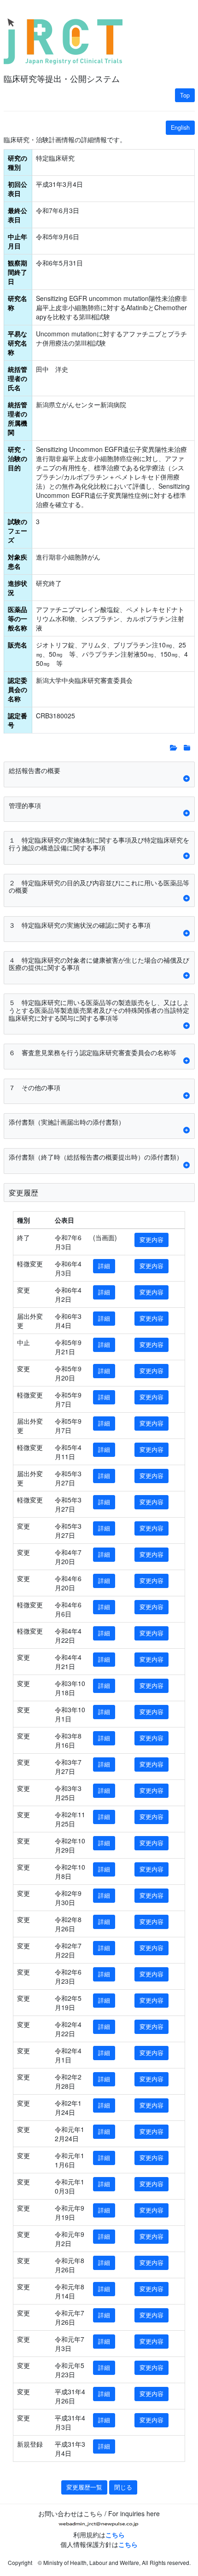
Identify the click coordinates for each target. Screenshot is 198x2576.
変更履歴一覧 (84, 2487)
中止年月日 (17, 241)
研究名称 (17, 303)
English (180, 127)
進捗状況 (17, 588)
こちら (115, 2535)
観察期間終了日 (17, 272)
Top (185, 95)
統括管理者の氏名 (17, 378)
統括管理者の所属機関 (17, 418)
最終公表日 (17, 215)
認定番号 (17, 720)
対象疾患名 (17, 561)
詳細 (104, 1266)
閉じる (123, 2487)
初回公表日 (17, 189)
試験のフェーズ (17, 531)
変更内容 (151, 1240)
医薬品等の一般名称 (17, 618)
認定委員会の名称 (17, 689)
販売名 (17, 645)
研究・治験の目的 (17, 458)
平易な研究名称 (17, 343)
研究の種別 (17, 162)
